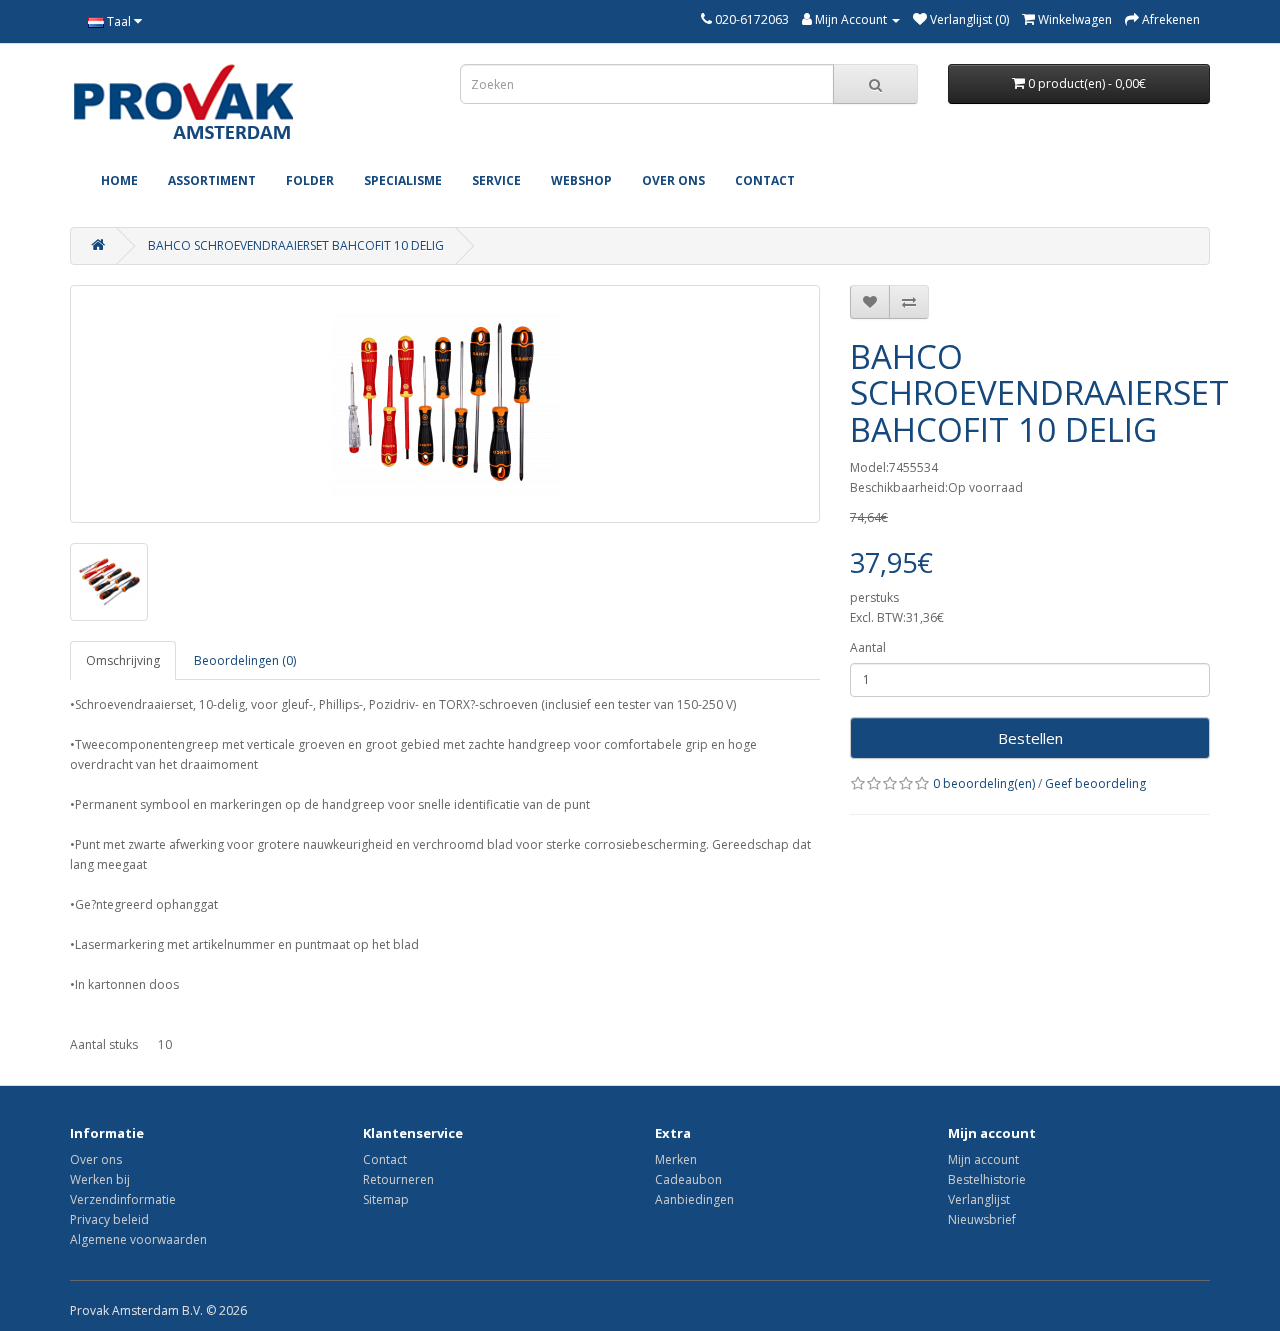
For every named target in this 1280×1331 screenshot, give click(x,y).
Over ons (673, 180)
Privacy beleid (109, 1219)
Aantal (868, 647)
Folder (310, 180)
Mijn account (983, 1159)
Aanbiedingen (694, 1199)
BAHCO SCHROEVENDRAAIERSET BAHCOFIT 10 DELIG (296, 245)
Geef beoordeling (1095, 783)
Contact (765, 180)
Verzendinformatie (123, 1199)
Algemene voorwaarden (138, 1239)
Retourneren (398, 1179)
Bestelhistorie (987, 1179)
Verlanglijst (979, 1199)
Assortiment (212, 180)
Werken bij (100, 1179)
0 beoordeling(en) (984, 783)
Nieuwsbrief (982, 1219)
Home (119, 180)
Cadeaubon (688, 1179)
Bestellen (1030, 738)
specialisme (403, 180)
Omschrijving (123, 660)
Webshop (581, 180)
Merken (676, 1159)
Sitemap (386, 1199)
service (496, 180)
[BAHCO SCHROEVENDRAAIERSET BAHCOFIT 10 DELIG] (445, 404)
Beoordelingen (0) (245, 660)
